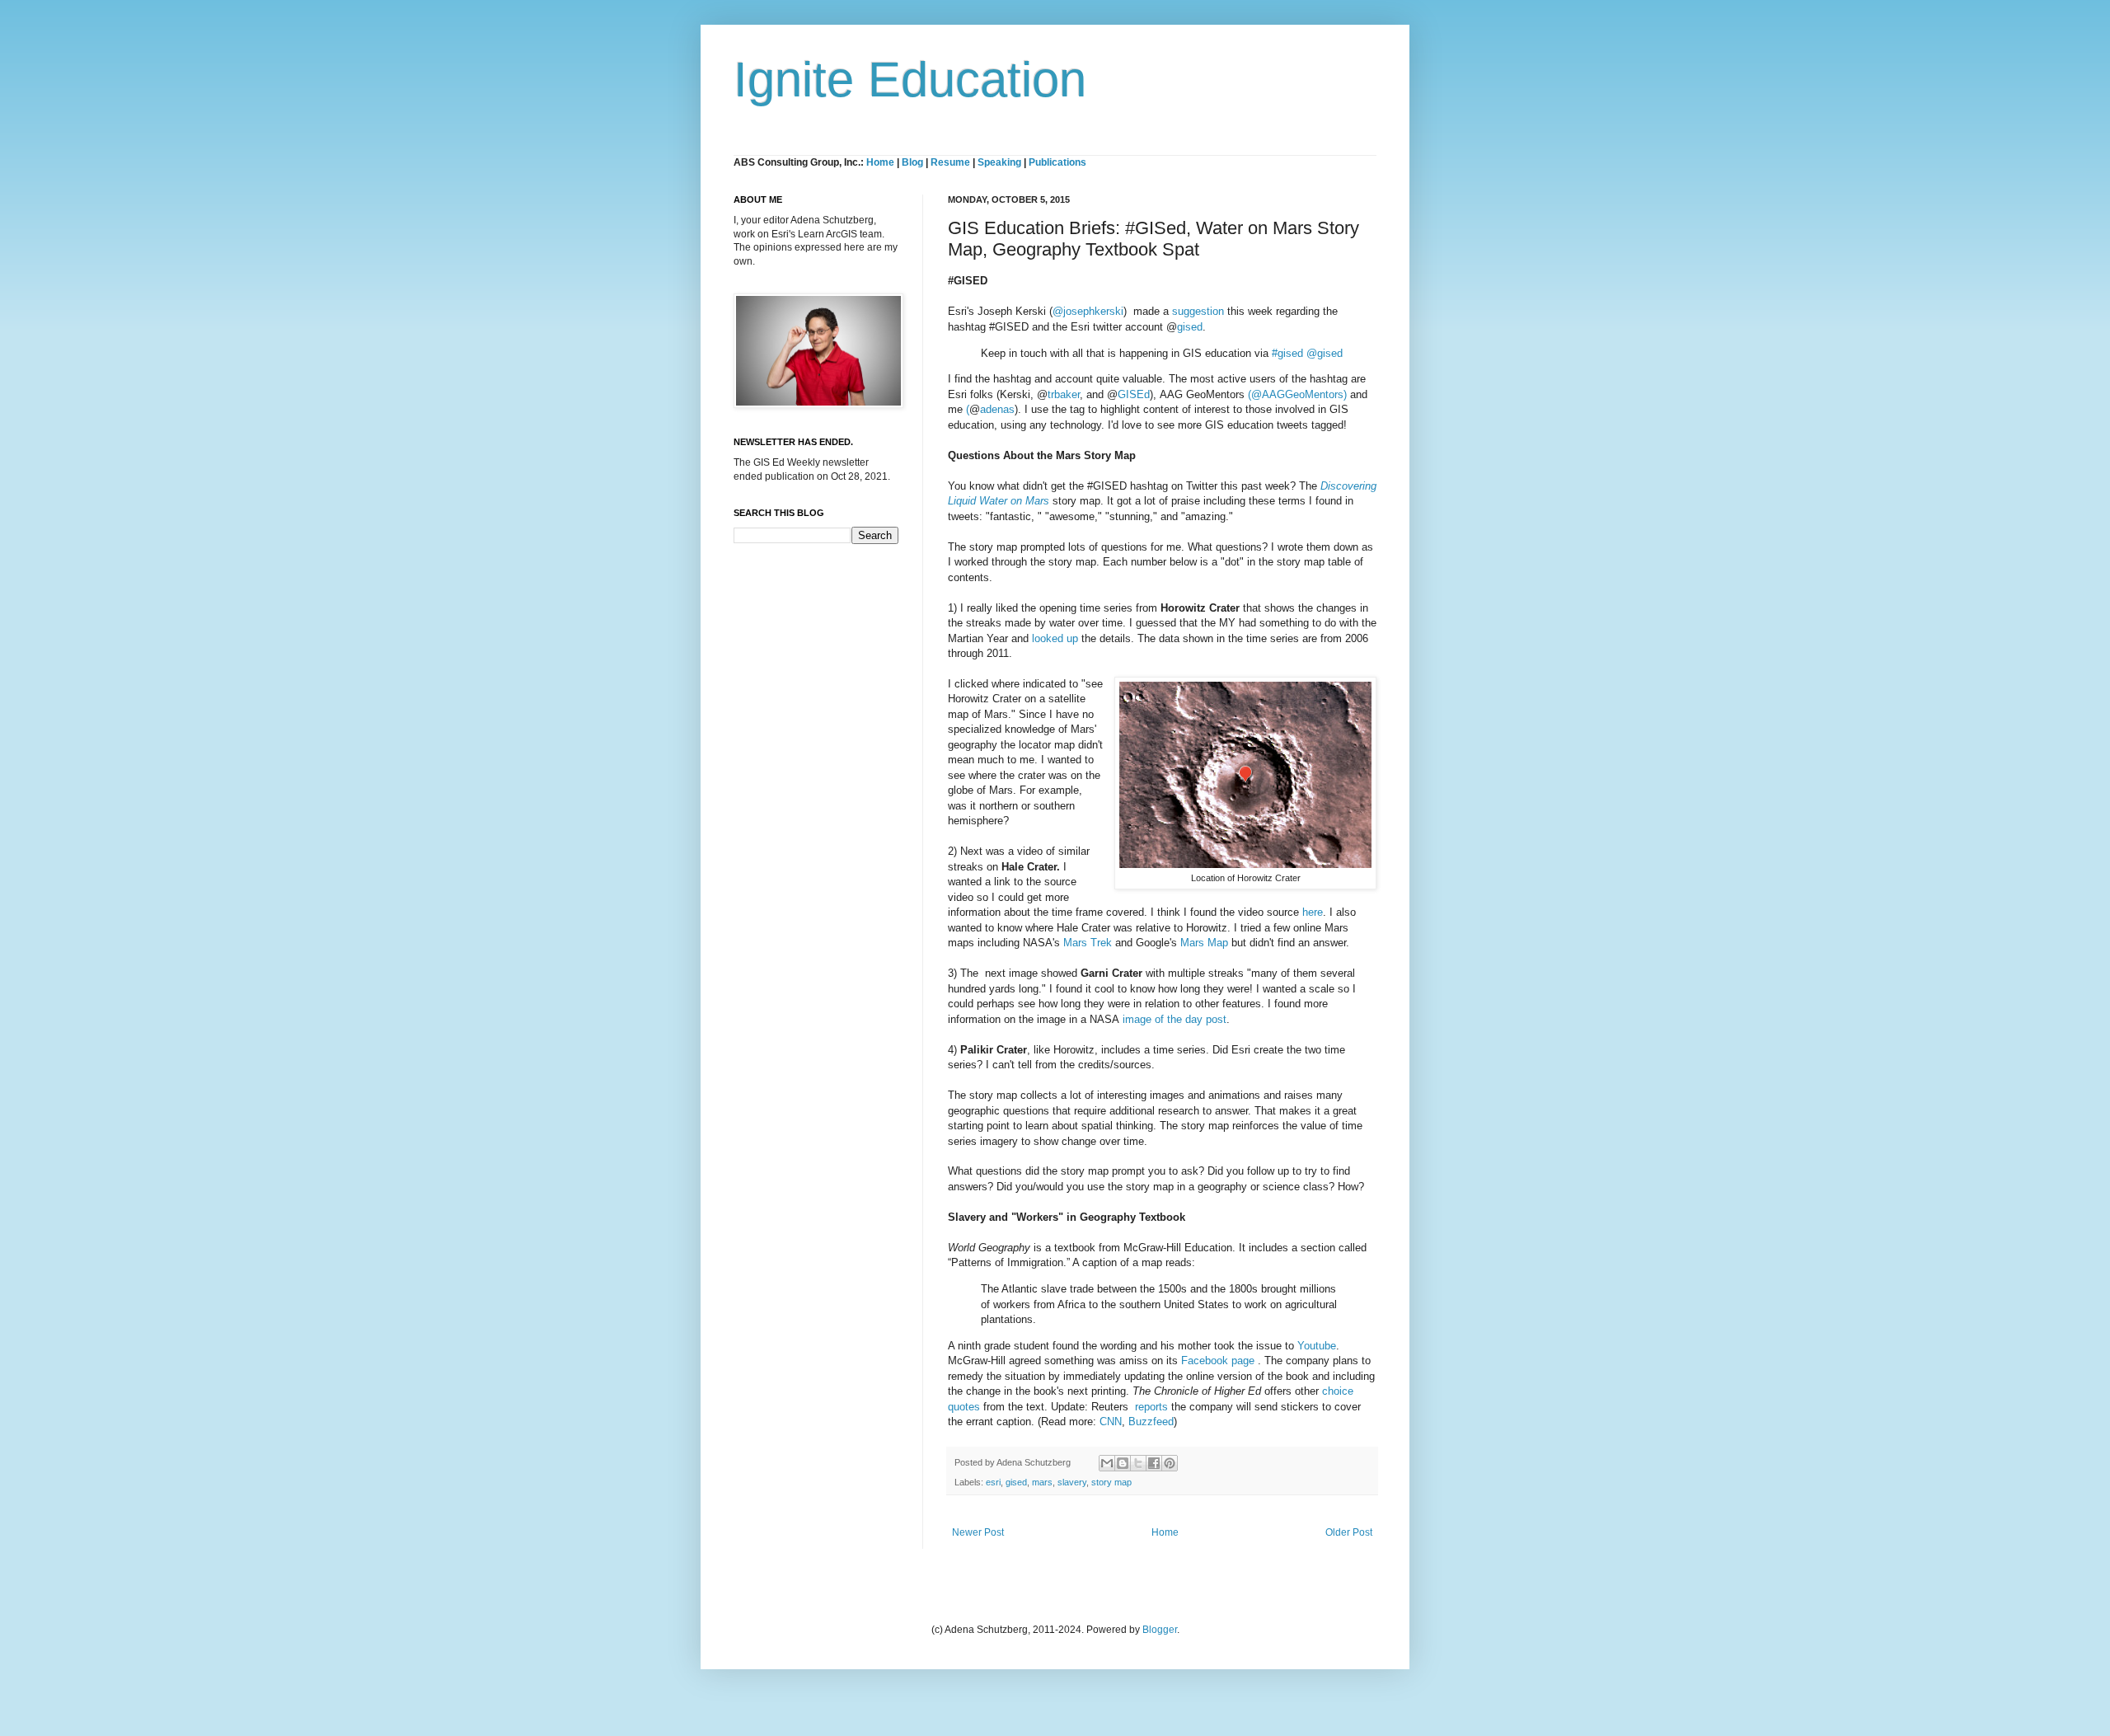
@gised (1325, 353)
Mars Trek (1088, 943)
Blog (912, 162)
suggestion (1198, 311)
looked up (1055, 638)
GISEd (1134, 394)
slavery (1072, 1482)
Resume (952, 162)
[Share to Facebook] (1154, 1463)
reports (1151, 1407)
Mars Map (1204, 943)
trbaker (1064, 394)
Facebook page (1218, 1361)
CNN (1111, 1422)
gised (1190, 327)
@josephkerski (1088, 311)
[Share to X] (1138, 1463)
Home (880, 162)
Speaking (999, 162)
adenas (997, 409)
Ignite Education (910, 80)
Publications (1057, 162)
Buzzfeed (1151, 1422)
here (1313, 912)
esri (993, 1482)
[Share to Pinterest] (1170, 1463)
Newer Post (978, 1532)
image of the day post (1175, 1019)
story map (1111, 1482)
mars (1042, 1482)
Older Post (1349, 1532)
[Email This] (1107, 1463)
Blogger (1160, 1630)
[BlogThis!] (1123, 1463)
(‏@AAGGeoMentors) (1299, 394)
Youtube (1317, 1346)
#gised (1287, 353)
